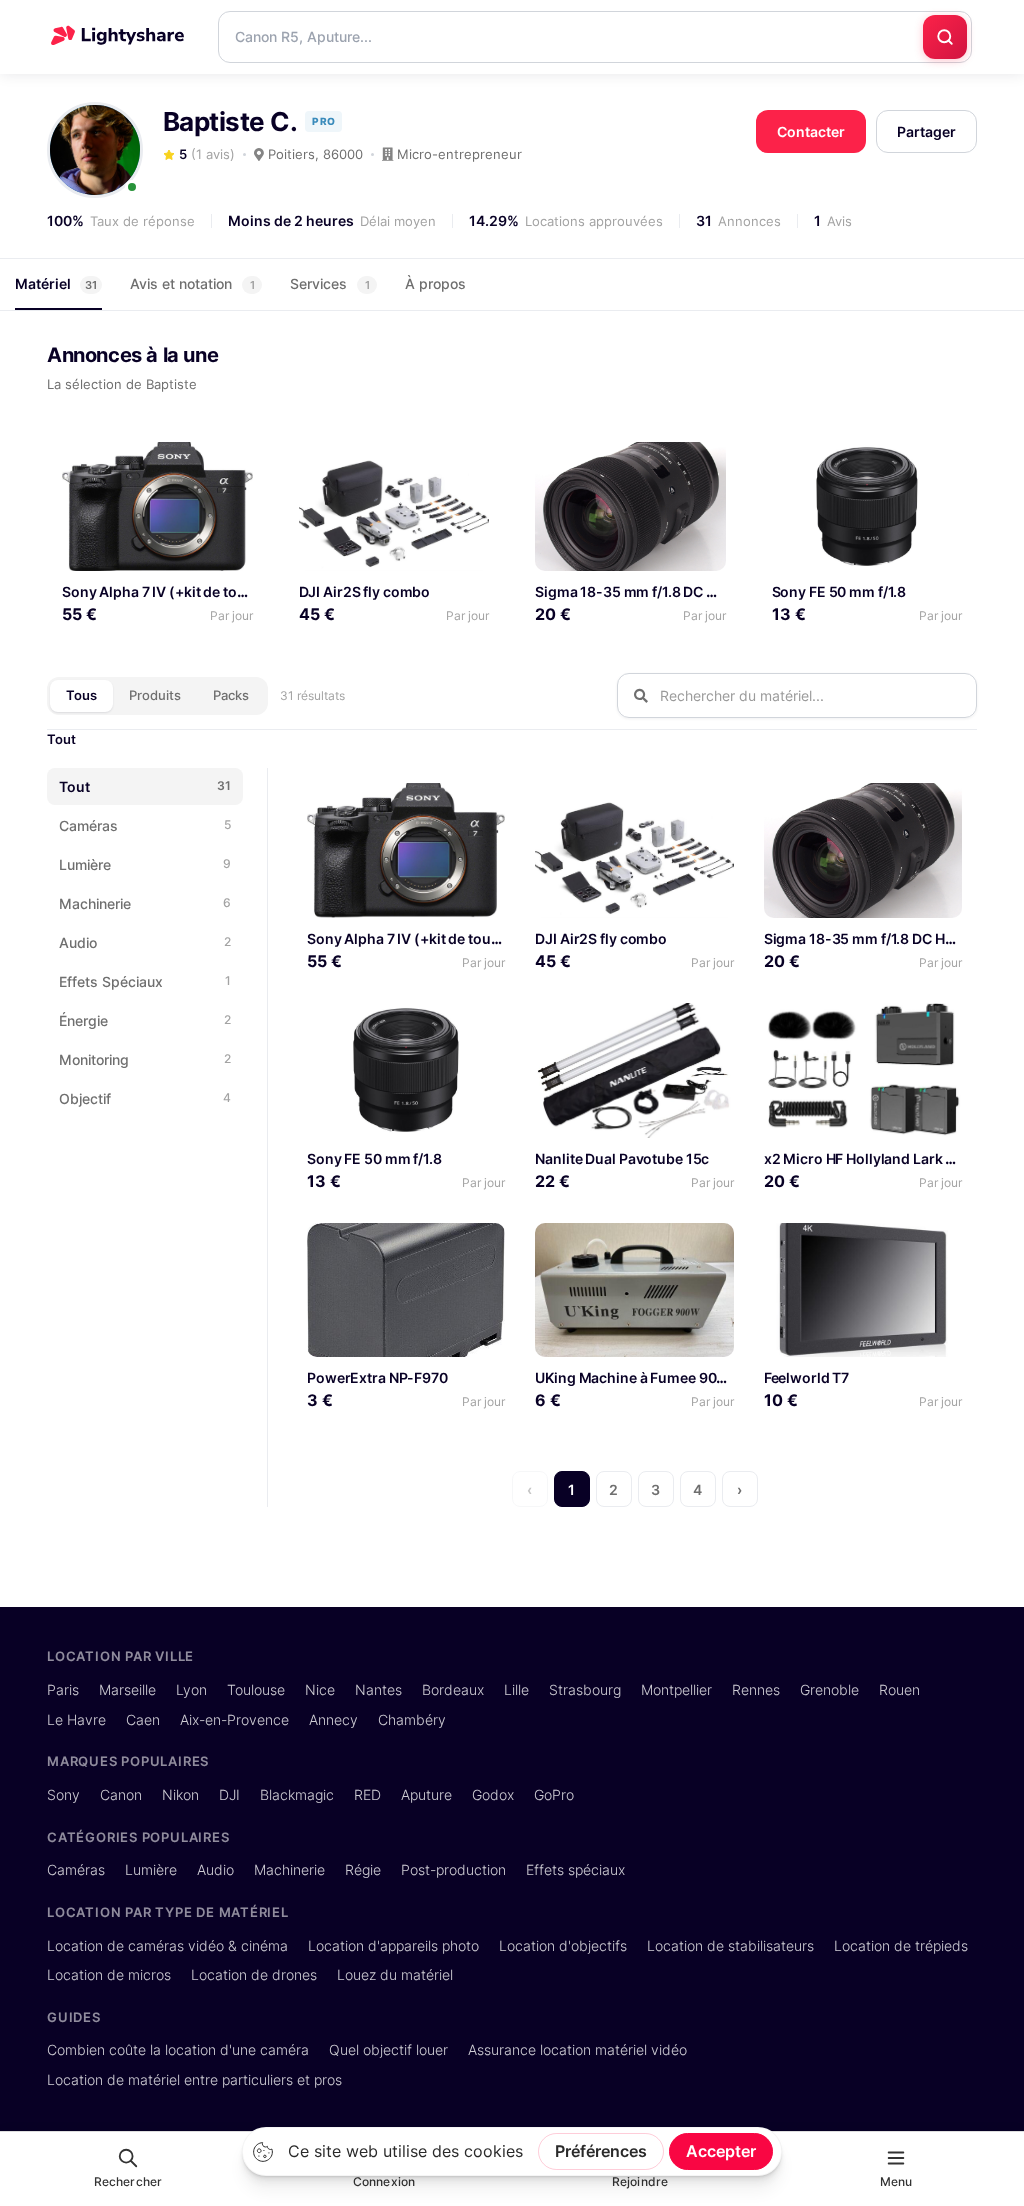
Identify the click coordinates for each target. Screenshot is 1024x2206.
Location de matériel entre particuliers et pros (194, 2079)
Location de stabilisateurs (730, 1945)
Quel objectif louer (388, 2049)
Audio (215, 1869)
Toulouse (256, 1689)
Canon (121, 1794)
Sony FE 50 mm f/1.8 (839, 591)
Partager (926, 131)
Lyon (191, 1689)
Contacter (811, 131)
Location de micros (109, 1974)
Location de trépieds (901, 1945)
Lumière (151, 1869)
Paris (63, 1689)
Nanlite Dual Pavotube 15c (622, 1158)
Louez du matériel (395, 1974)
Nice (320, 1689)
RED (367, 1794)
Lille (516, 1689)
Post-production (453, 1869)
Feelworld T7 (807, 1377)
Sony (63, 1794)
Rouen (899, 1689)
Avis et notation (192, 283)
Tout (61, 739)
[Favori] (229, 464)
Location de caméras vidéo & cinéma (167, 1945)
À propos (435, 283)
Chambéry (412, 1719)
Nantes (378, 1689)
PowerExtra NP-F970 (377, 1377)
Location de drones (254, 1974)
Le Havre (76, 1719)
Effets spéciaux (575, 1869)
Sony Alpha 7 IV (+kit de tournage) (176, 591)
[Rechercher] (945, 37)
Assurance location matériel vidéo (577, 2049)
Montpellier (676, 1689)
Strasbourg (585, 1689)
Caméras (76, 1869)
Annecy (333, 1719)
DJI (229, 1794)
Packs (231, 695)
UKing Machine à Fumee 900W (637, 1377)
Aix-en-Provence (234, 1719)
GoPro (554, 1794)
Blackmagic (297, 1794)
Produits (155, 695)
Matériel (56, 283)
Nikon (180, 1794)
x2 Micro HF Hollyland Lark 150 (867, 1158)
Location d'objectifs (563, 1945)
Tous (81, 695)
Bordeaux (453, 1689)
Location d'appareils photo (393, 1945)
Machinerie (289, 1869)
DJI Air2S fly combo (365, 591)
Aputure (426, 1794)
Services (330, 283)
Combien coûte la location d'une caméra (178, 2049)
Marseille (127, 1689)
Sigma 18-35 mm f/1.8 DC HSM (636, 591)
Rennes (756, 1689)
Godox (493, 1794)
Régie (363, 1869)
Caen (143, 1719)
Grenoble (829, 1689)
